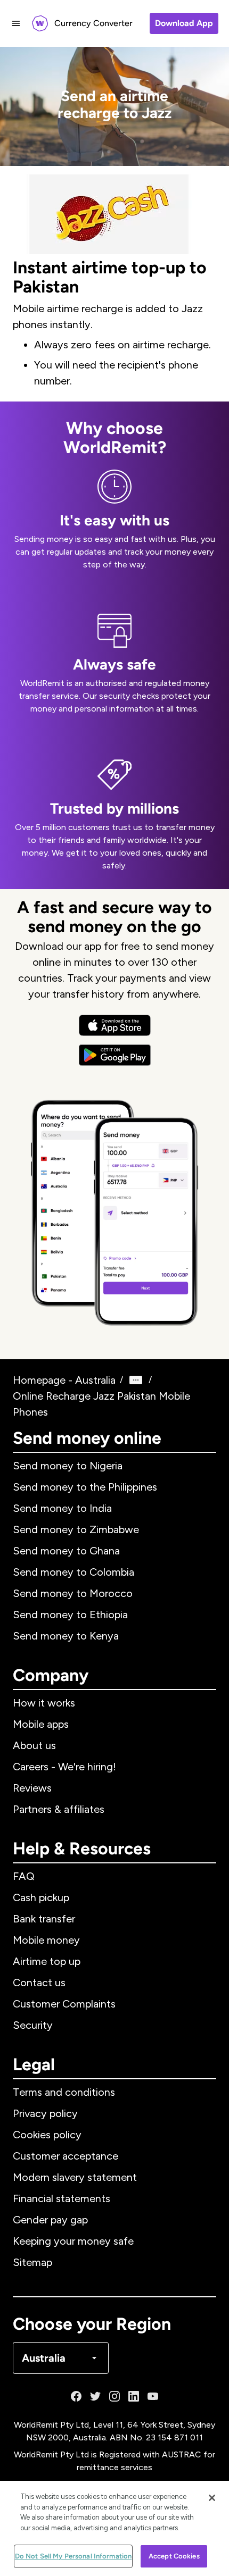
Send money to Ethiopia (70, 1615)
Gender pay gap (50, 2220)
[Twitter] (95, 2396)
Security (33, 2025)
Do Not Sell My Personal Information (73, 2556)
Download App (184, 23)
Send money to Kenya (66, 1636)
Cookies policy (47, 2135)
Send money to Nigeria (68, 1466)
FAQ (24, 1876)
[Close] (212, 2498)
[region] (114, 2528)
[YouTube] (153, 2396)
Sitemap (32, 2262)
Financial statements (62, 2198)
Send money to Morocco (73, 1593)
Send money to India (62, 1508)
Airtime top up (47, 1961)
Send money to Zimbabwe (76, 1529)
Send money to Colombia (73, 1572)
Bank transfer (44, 1919)
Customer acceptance (66, 2156)
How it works (44, 1703)
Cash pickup (41, 1897)
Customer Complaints (64, 2004)
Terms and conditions (64, 2092)
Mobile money (46, 1940)
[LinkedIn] (134, 2396)
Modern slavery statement (75, 2177)
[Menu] (16, 23)
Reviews (32, 1788)
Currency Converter (93, 23)
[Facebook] (76, 2396)
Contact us (39, 1983)
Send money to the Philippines (85, 1487)
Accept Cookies (174, 2556)
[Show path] (136, 1380)
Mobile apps (41, 1724)
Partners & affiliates (59, 1809)
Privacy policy (45, 2113)
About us (34, 1745)
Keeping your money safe (73, 2241)
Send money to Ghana (66, 1551)
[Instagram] (114, 2396)
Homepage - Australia (64, 1380)
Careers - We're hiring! (64, 1767)
